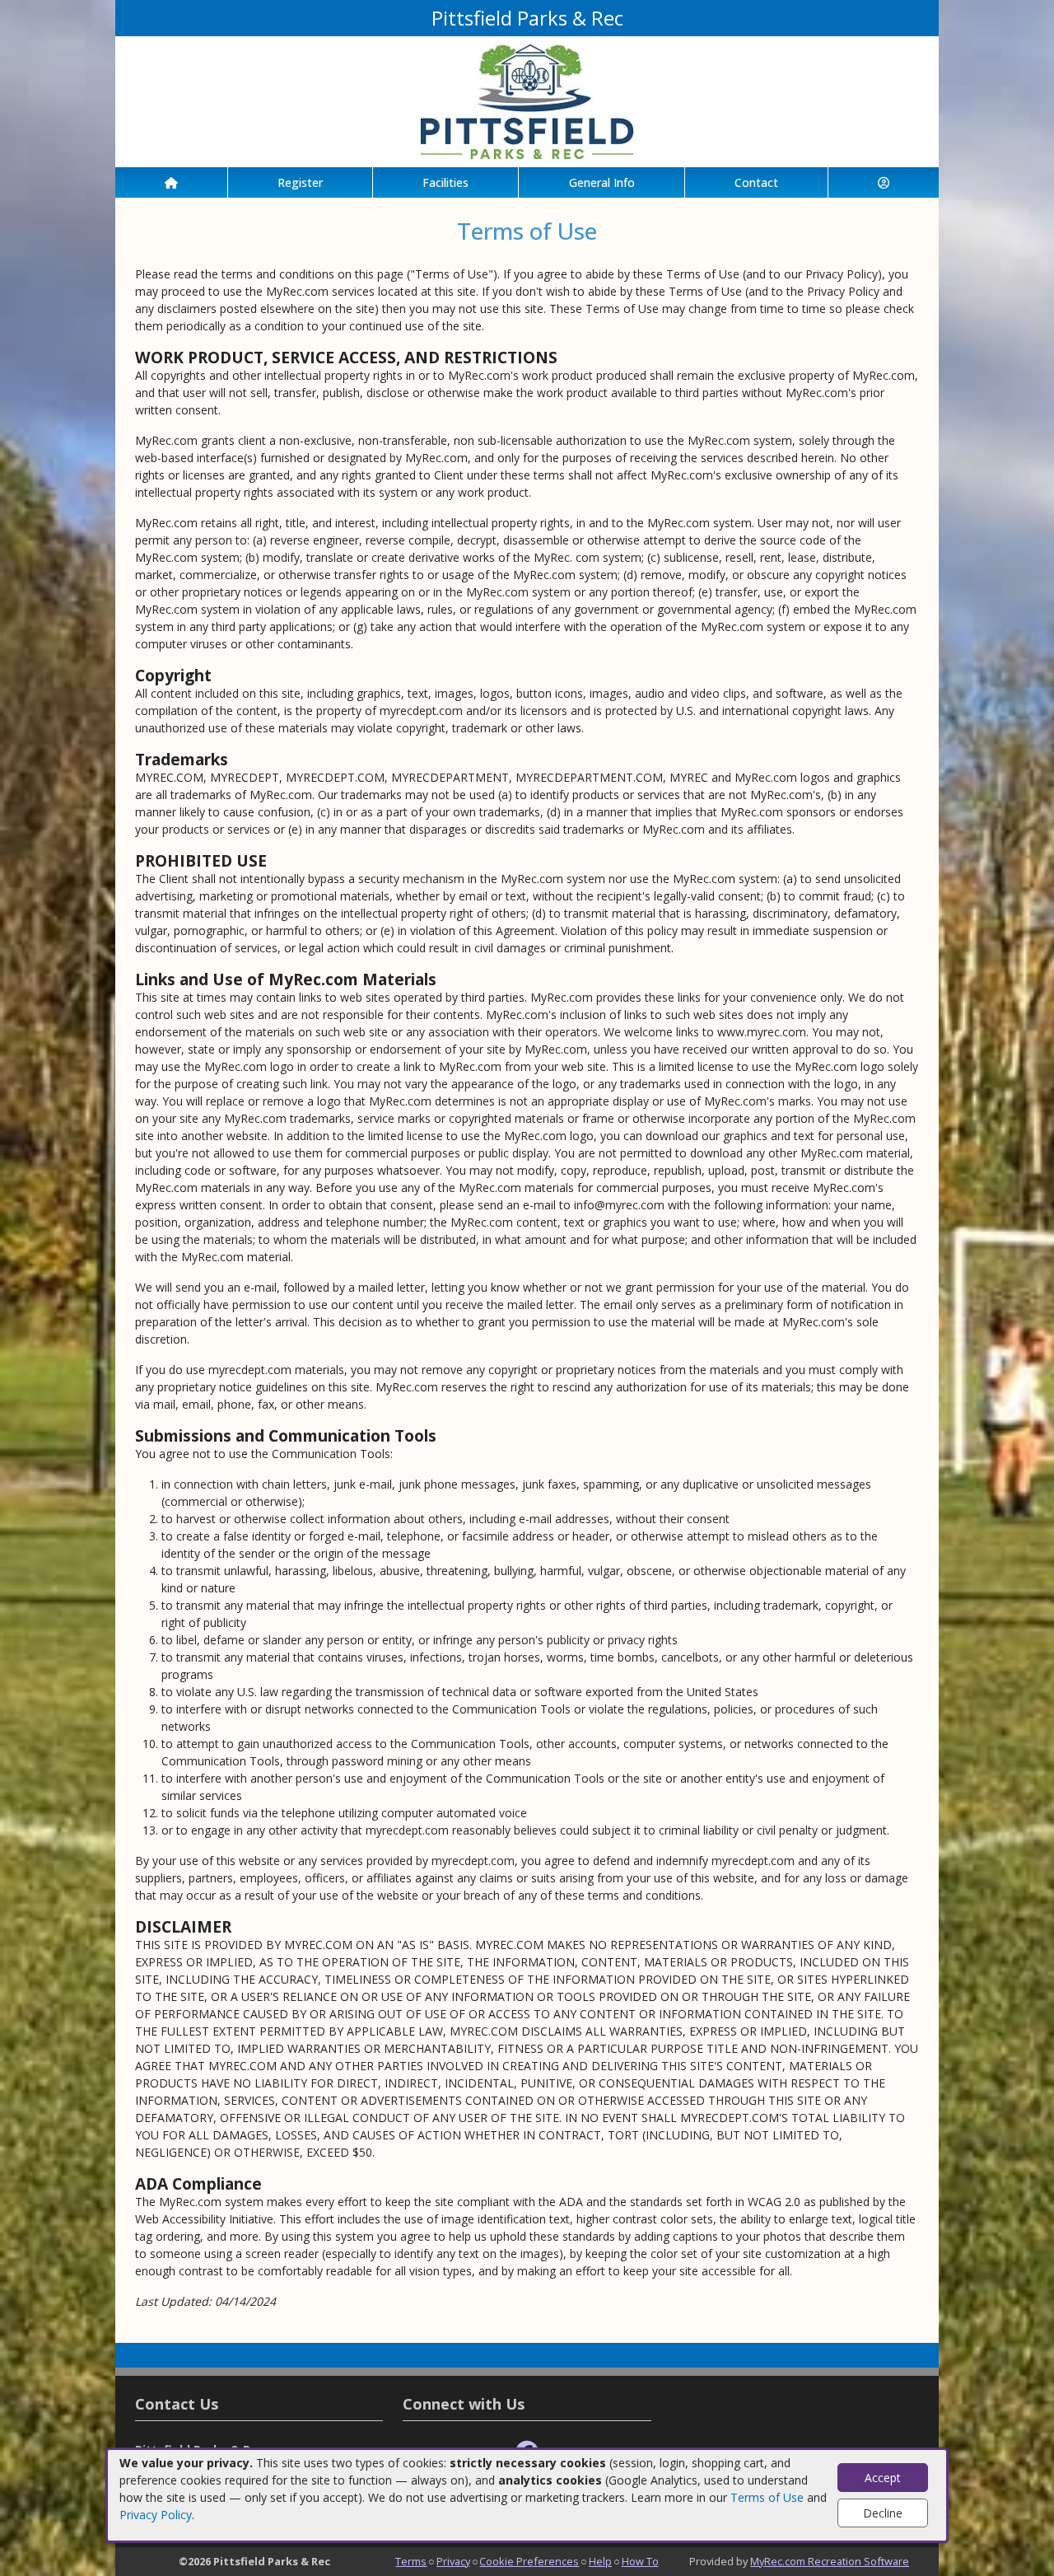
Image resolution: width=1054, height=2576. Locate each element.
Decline (883, 2513)
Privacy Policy (156, 2515)
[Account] (884, 182)
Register (300, 182)
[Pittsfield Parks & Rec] (527, 100)
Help (600, 2561)
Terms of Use (767, 2497)
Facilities (445, 182)
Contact (756, 182)
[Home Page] (171, 182)
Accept (883, 2478)
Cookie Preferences (529, 2561)
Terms (411, 2561)
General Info (602, 182)
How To (640, 2561)
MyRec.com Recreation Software (830, 2561)
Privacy (453, 2561)
